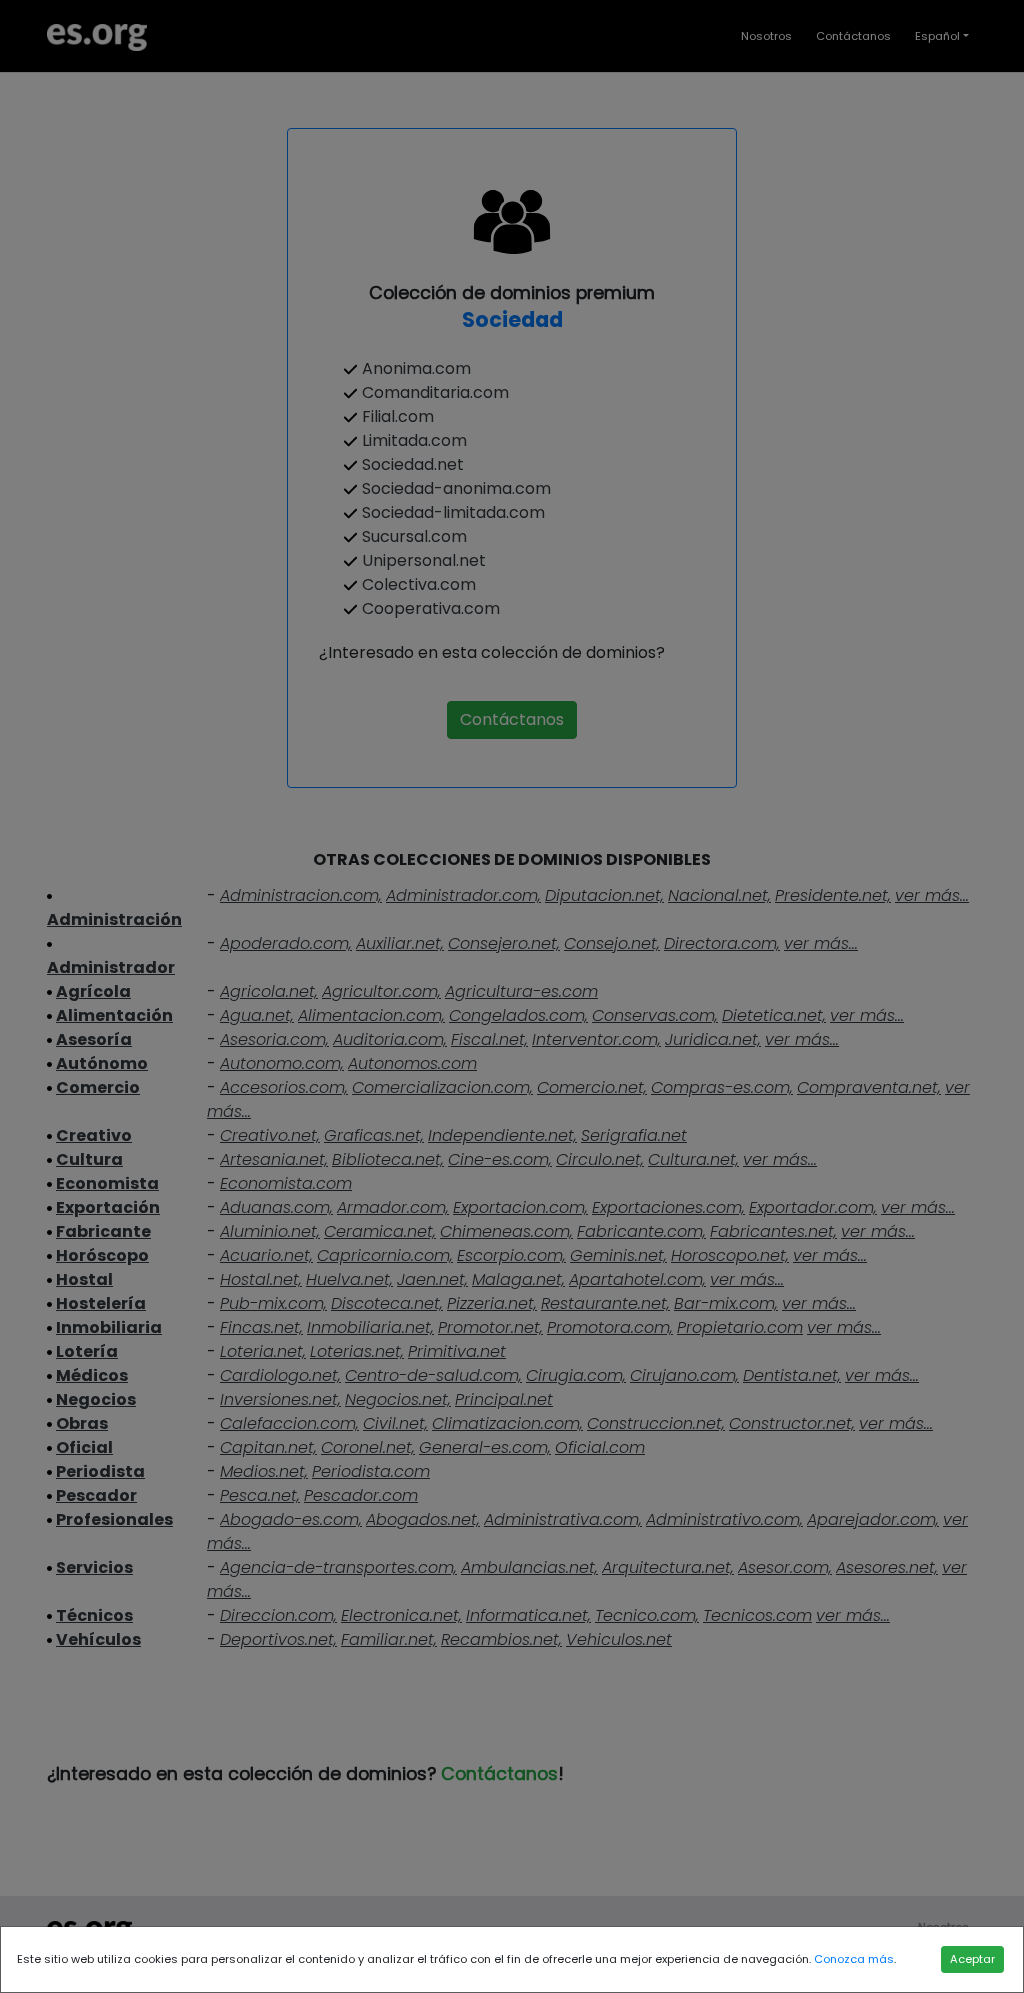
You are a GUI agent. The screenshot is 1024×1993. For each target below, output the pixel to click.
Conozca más (854, 1959)
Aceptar (972, 1959)
